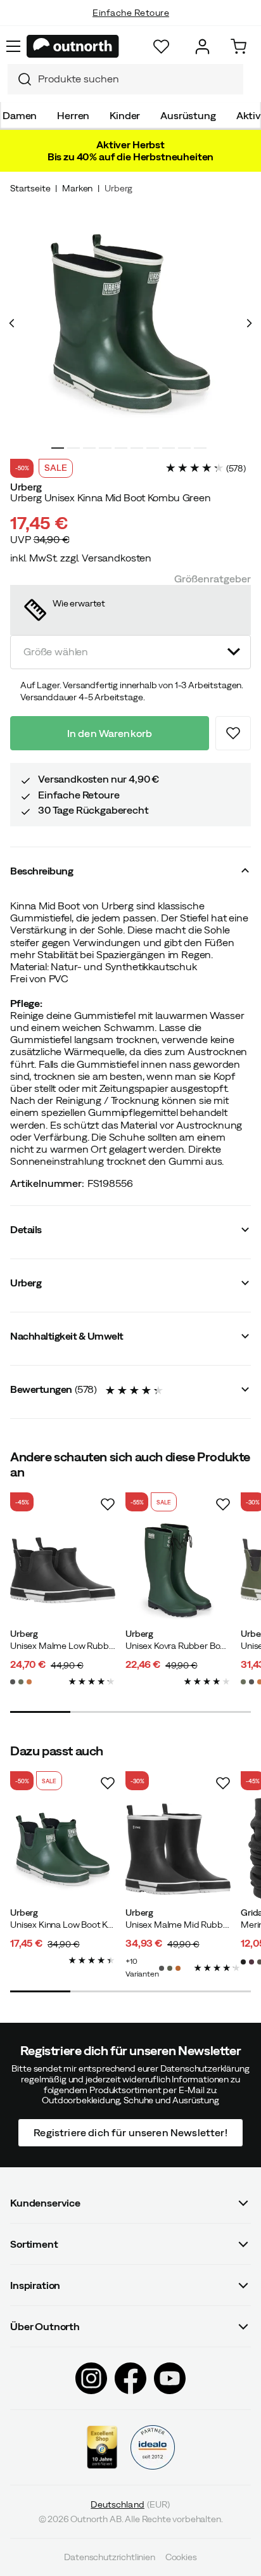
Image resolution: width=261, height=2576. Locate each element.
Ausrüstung (188, 115)
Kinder (125, 115)
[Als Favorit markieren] (233, 733)
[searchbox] (137, 79)
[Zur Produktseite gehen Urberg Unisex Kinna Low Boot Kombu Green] (63, 1849)
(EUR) (130, 2505)
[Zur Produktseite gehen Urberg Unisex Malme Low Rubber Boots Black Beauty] (63, 1570)
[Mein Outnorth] (202, 47)
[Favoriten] (161, 47)
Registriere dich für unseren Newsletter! (130, 2132)
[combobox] (125, 79)
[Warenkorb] (239, 47)
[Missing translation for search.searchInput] (20, 79)
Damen (20, 115)
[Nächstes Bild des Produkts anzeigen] (249, 323)
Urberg (118, 188)
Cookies (181, 2557)
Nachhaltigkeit (131, 25)
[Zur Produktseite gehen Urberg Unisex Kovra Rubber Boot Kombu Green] (178, 1570)
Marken (77, 188)
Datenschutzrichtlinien (109, 2557)
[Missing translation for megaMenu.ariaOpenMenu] (13, 46)
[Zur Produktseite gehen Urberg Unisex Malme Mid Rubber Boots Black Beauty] (178, 1849)
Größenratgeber (213, 579)
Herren (73, 115)
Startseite (30, 188)
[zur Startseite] (73, 46)
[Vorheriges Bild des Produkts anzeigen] (12, 323)
